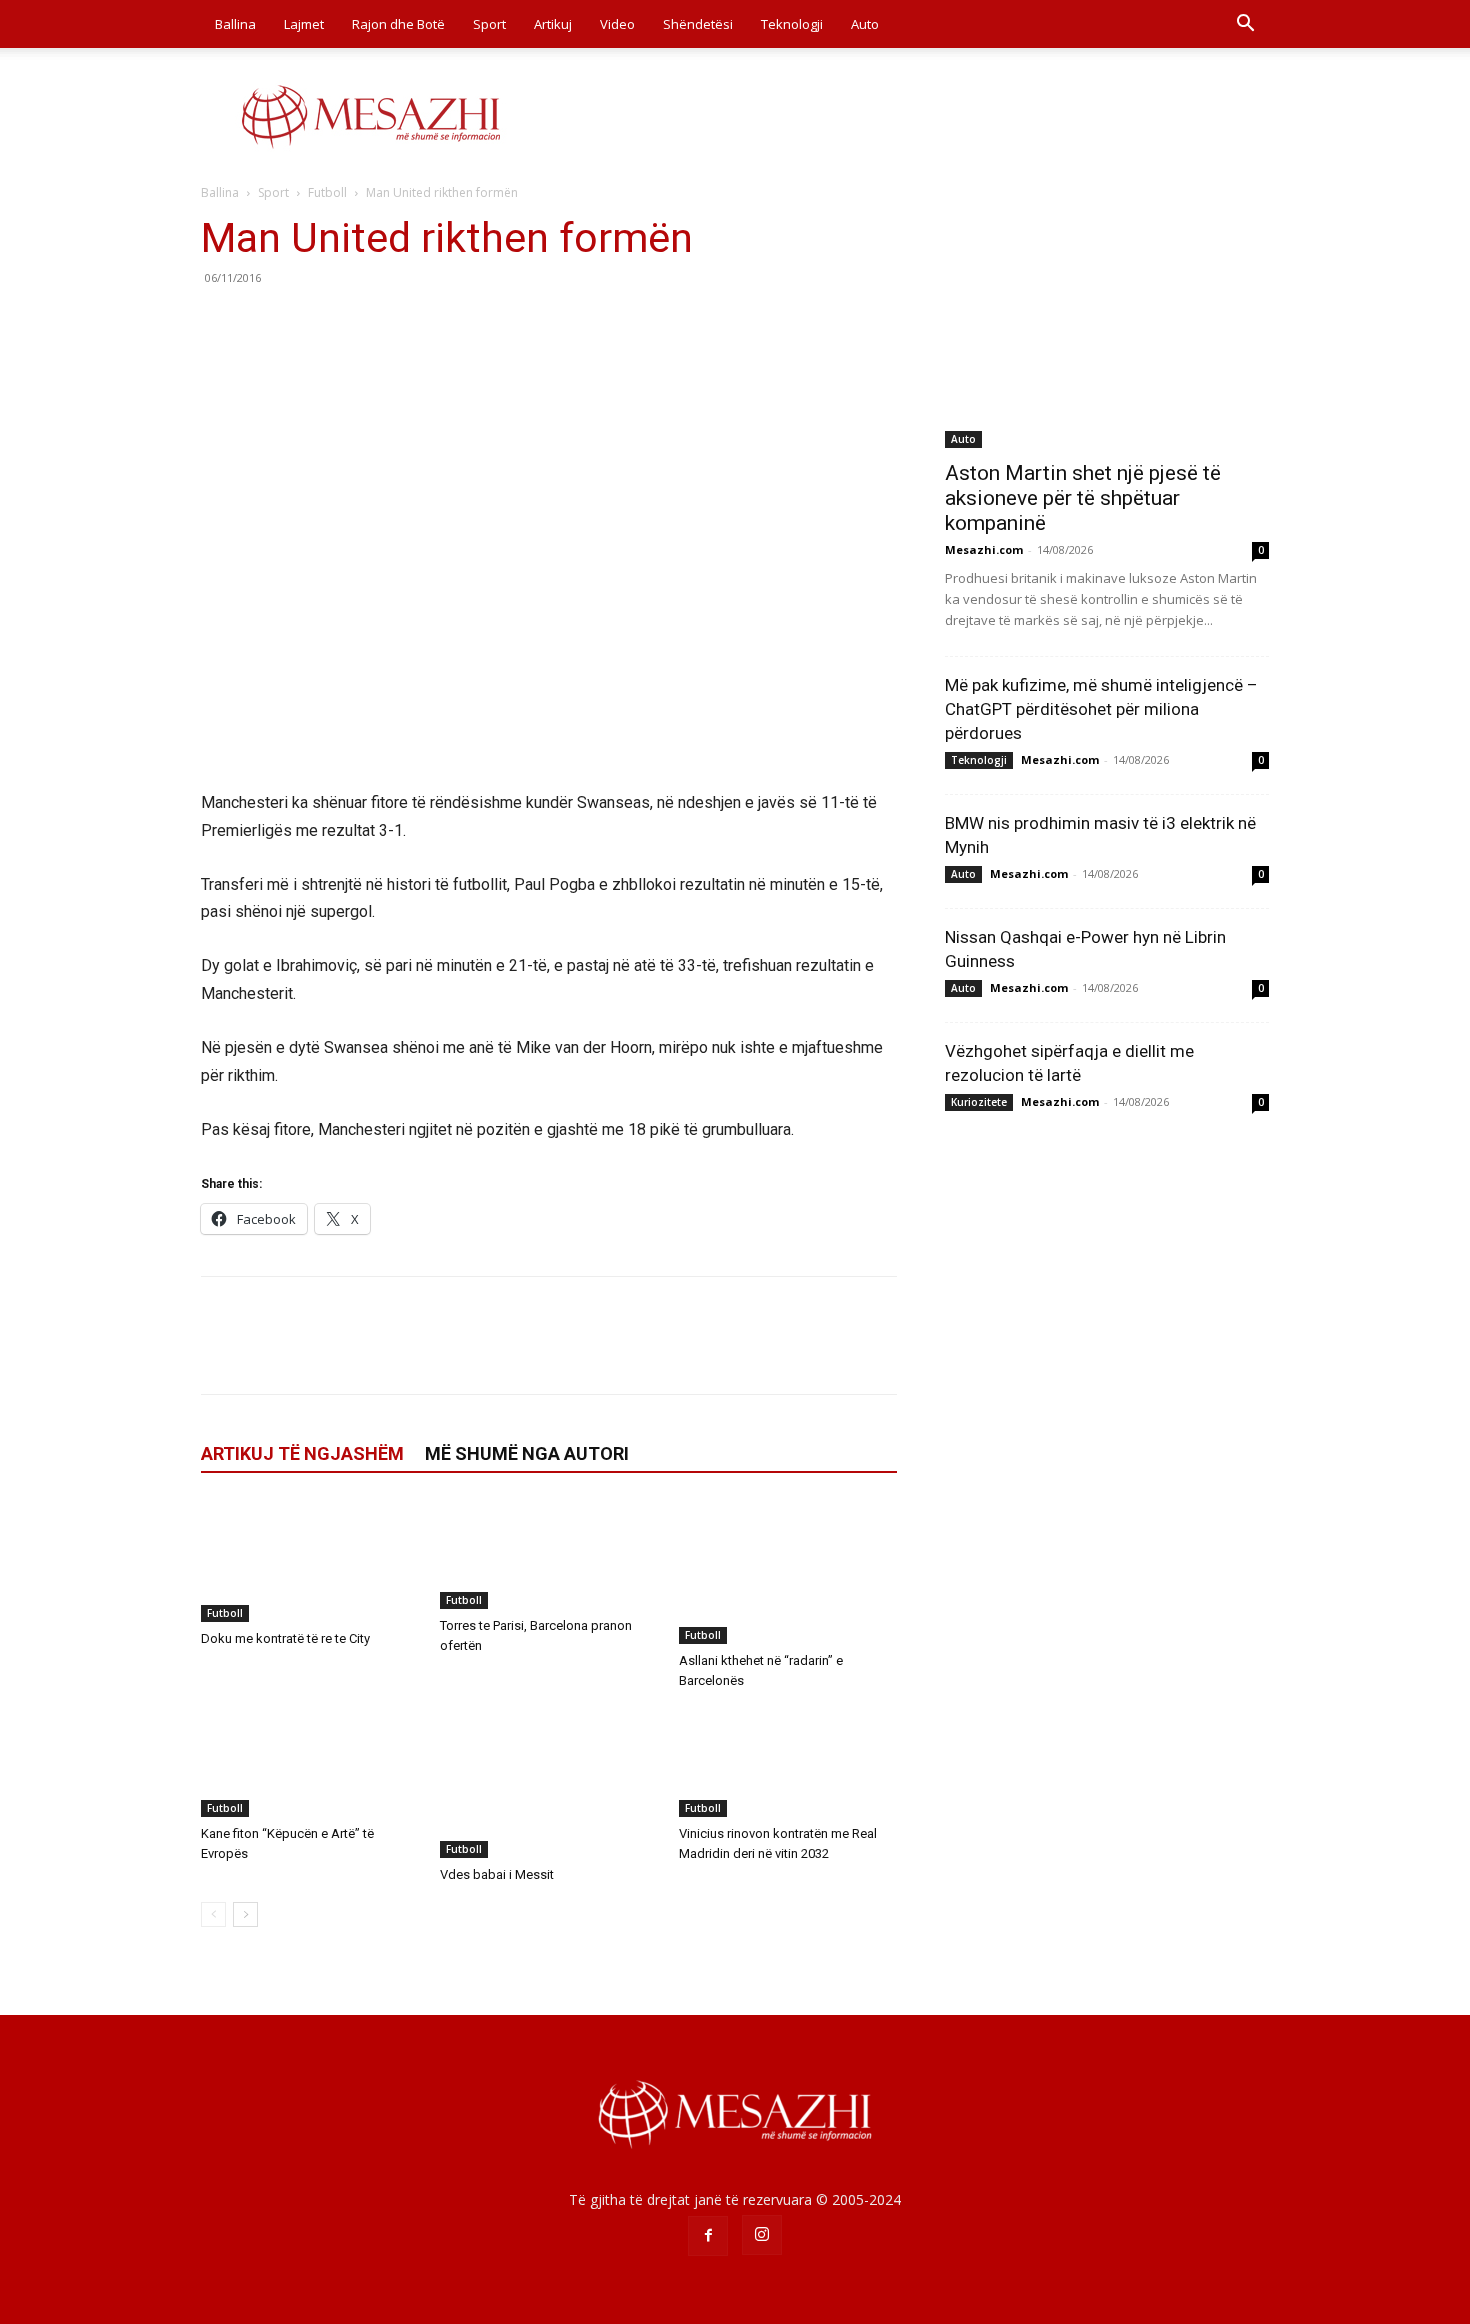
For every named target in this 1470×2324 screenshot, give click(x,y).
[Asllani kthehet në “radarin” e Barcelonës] (788, 1572)
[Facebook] (221, 323)
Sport (489, 24)
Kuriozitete (979, 1102)
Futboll (327, 192)
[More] (406, 323)
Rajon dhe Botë (398, 24)
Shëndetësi (698, 24)
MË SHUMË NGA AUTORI (527, 1453)
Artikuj (553, 24)
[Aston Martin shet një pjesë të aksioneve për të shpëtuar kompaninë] (1107, 330)
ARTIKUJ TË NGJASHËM (302, 1453)
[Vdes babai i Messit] (549, 1783)
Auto (865, 24)
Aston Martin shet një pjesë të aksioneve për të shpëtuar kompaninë (1083, 498)
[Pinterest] (313, 323)
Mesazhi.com (984, 549)
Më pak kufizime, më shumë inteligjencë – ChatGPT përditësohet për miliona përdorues (1101, 709)
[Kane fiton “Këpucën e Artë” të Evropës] (310, 1762)
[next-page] (245, 1914)
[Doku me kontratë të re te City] (310, 1561)
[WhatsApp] (359, 323)
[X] (267, 323)
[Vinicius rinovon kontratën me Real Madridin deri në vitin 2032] (788, 1762)
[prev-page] (213, 1914)
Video (617, 24)
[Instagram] (762, 2235)
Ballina (235, 24)
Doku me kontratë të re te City (285, 1638)
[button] (1245, 25)
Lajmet (304, 24)
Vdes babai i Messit (497, 1874)
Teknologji (792, 24)
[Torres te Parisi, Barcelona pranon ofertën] (549, 1554)
